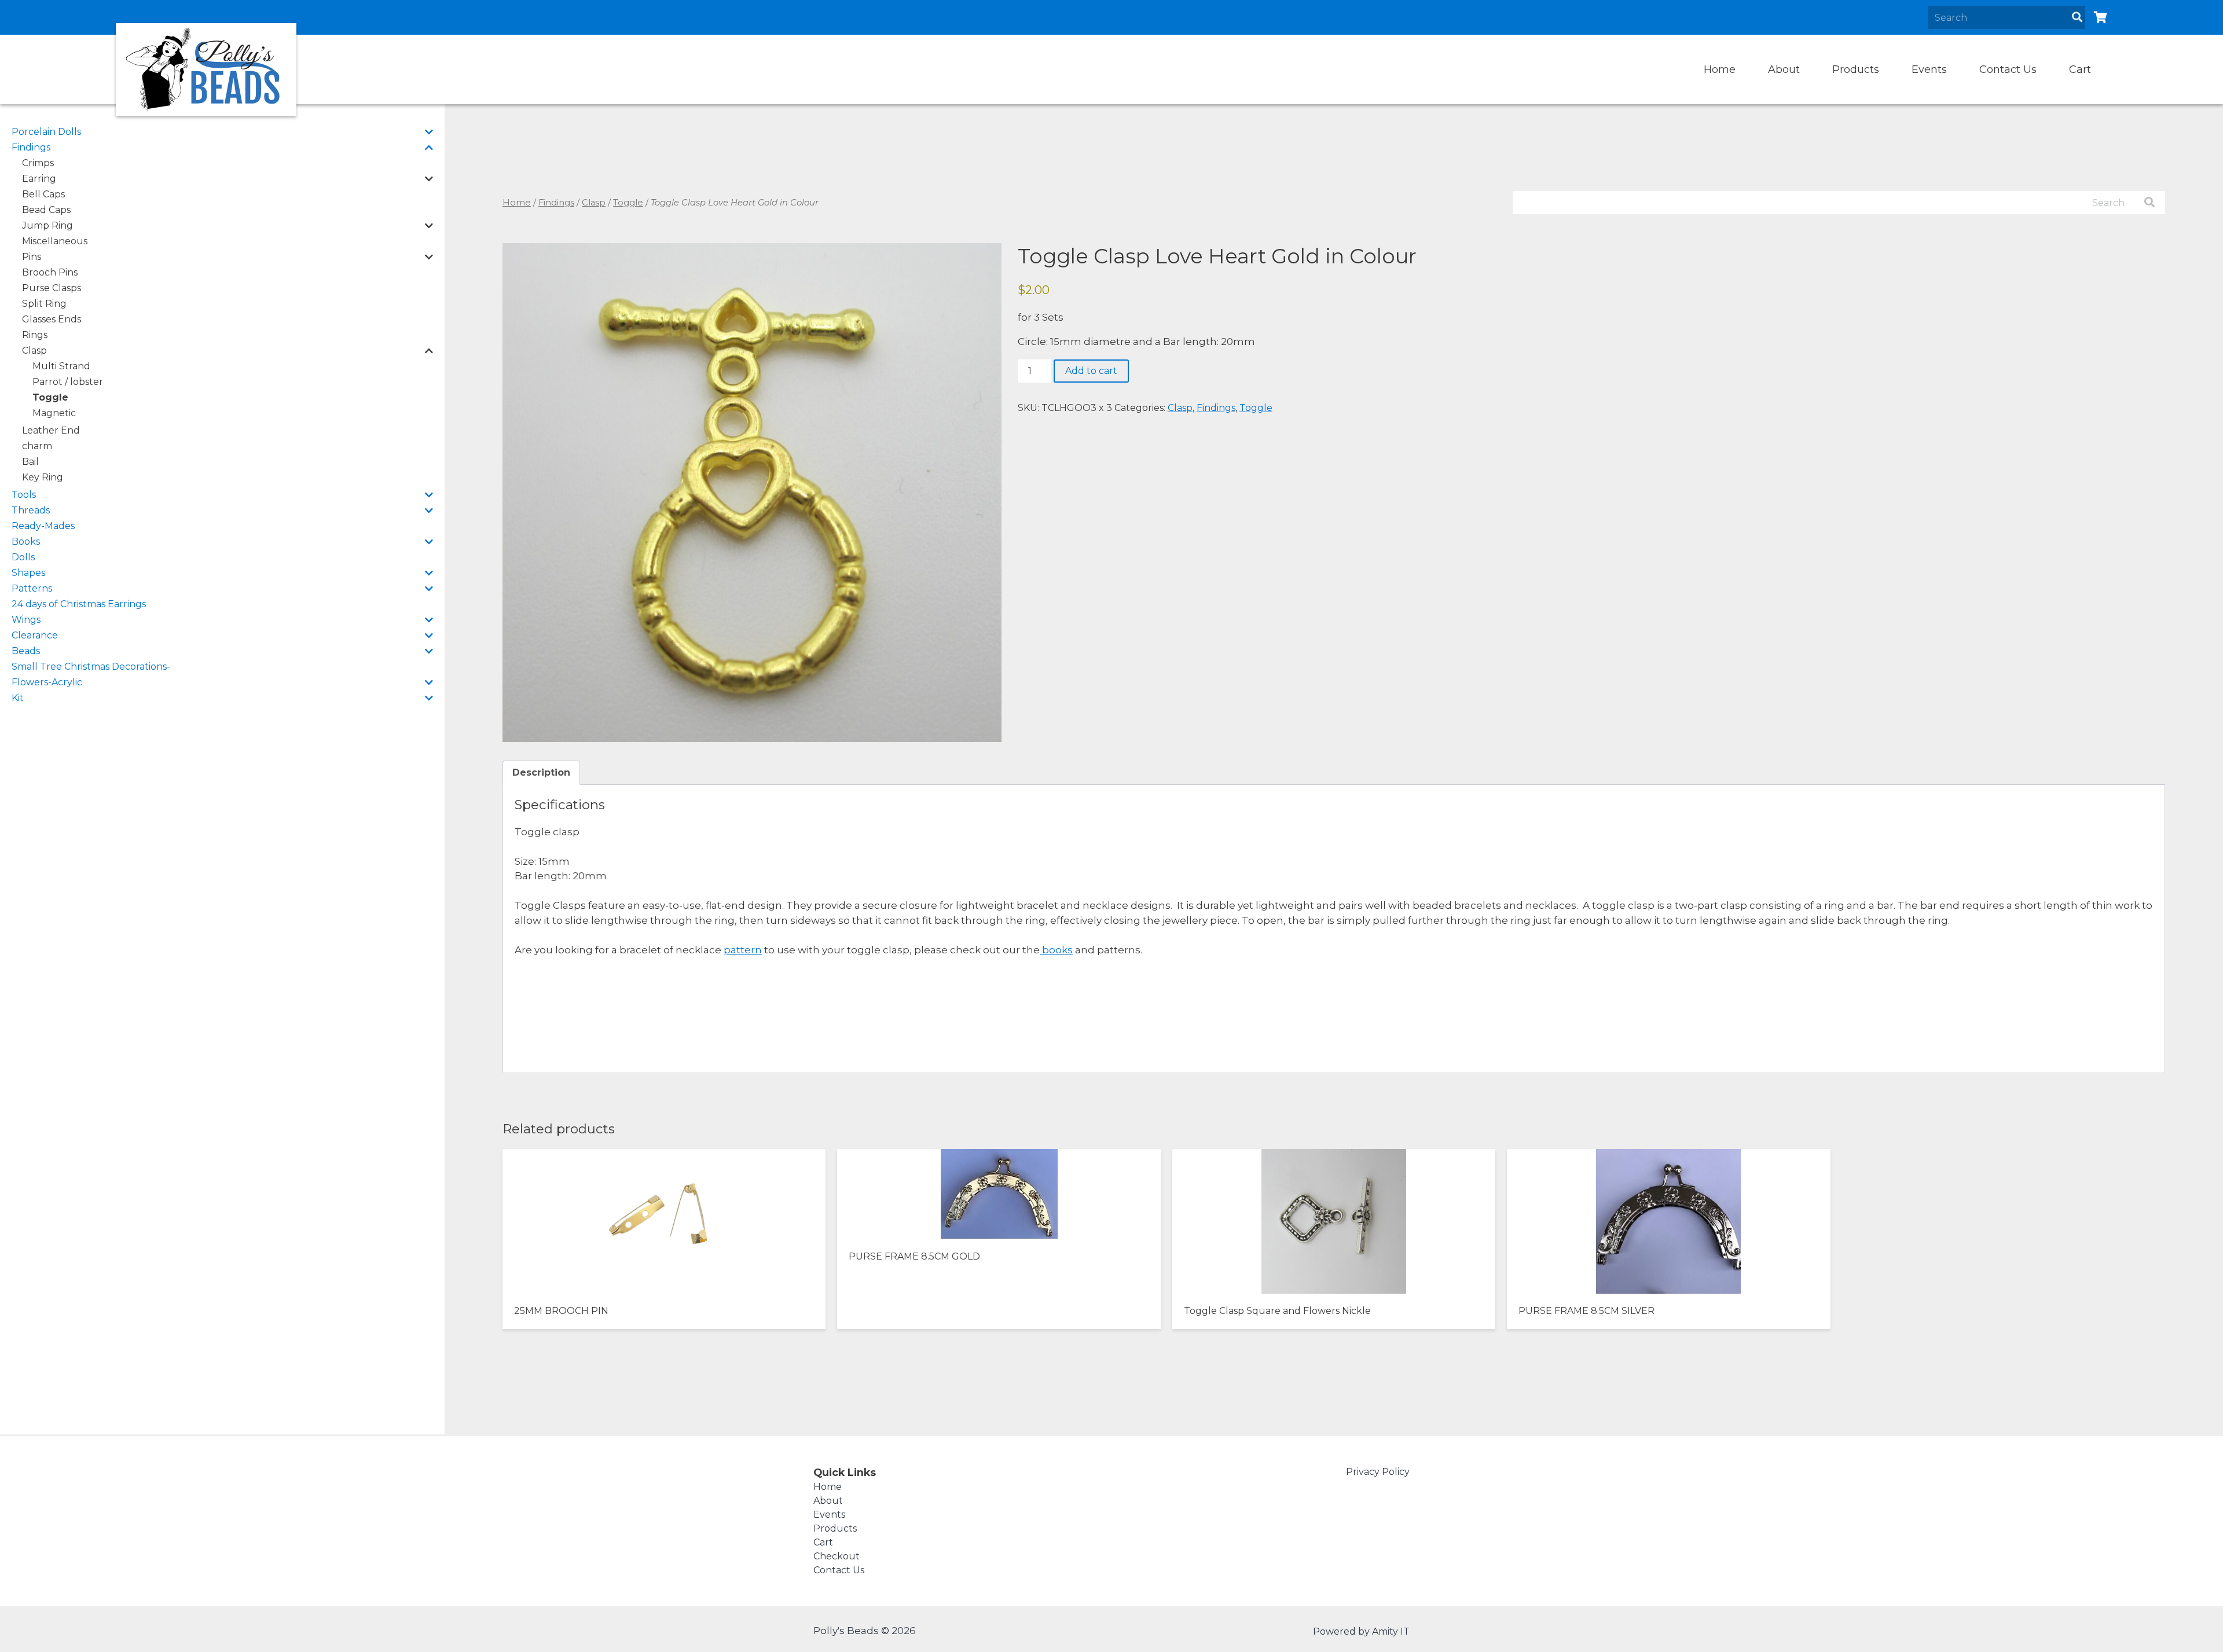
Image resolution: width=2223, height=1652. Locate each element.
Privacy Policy (1378, 1472)
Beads (26, 651)
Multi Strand (61, 366)
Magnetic (54, 413)
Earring (39, 179)
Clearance (35, 635)
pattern (743, 950)
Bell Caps (43, 194)
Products (1856, 69)
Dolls (23, 557)
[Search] (2077, 17)
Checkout (837, 1556)
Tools (24, 495)
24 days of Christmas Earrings (79, 604)
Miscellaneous (55, 241)
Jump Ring (47, 225)
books (1056, 950)
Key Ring (43, 477)
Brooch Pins (50, 272)
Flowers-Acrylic (47, 682)
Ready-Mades (43, 526)
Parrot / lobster (68, 382)
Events (1929, 69)
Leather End (51, 430)
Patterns (32, 588)
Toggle (50, 397)
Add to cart (1091, 371)
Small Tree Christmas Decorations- (91, 667)
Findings (31, 147)
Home (1720, 69)
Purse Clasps (52, 288)
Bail (30, 462)
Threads (31, 510)
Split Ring (44, 304)
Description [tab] (541, 772)
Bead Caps (46, 210)
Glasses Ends (52, 319)
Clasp (34, 350)
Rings (35, 335)
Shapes (28, 573)
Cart (2080, 69)
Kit (18, 698)
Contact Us (2008, 69)
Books (26, 542)
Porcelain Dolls (46, 132)
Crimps (38, 163)
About (1784, 69)
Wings (26, 620)
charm (37, 446)
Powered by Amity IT (1361, 1631)
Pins (32, 257)
